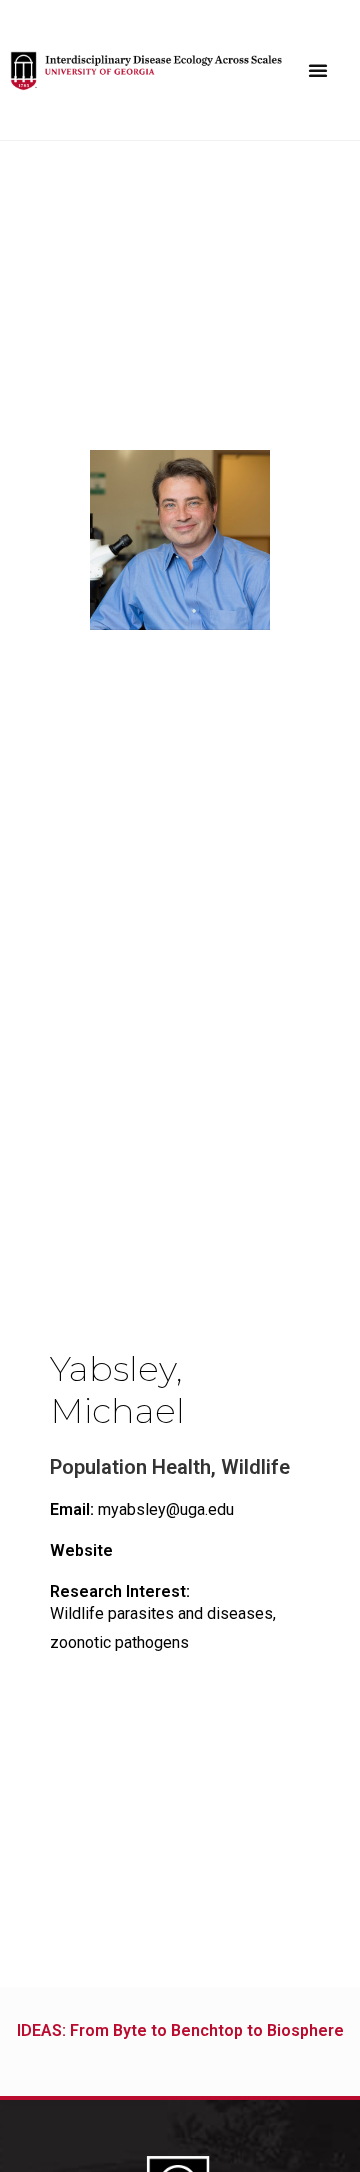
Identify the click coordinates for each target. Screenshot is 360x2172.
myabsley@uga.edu (142, 1509)
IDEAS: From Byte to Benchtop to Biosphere (180, 2030)
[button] (318, 70)
